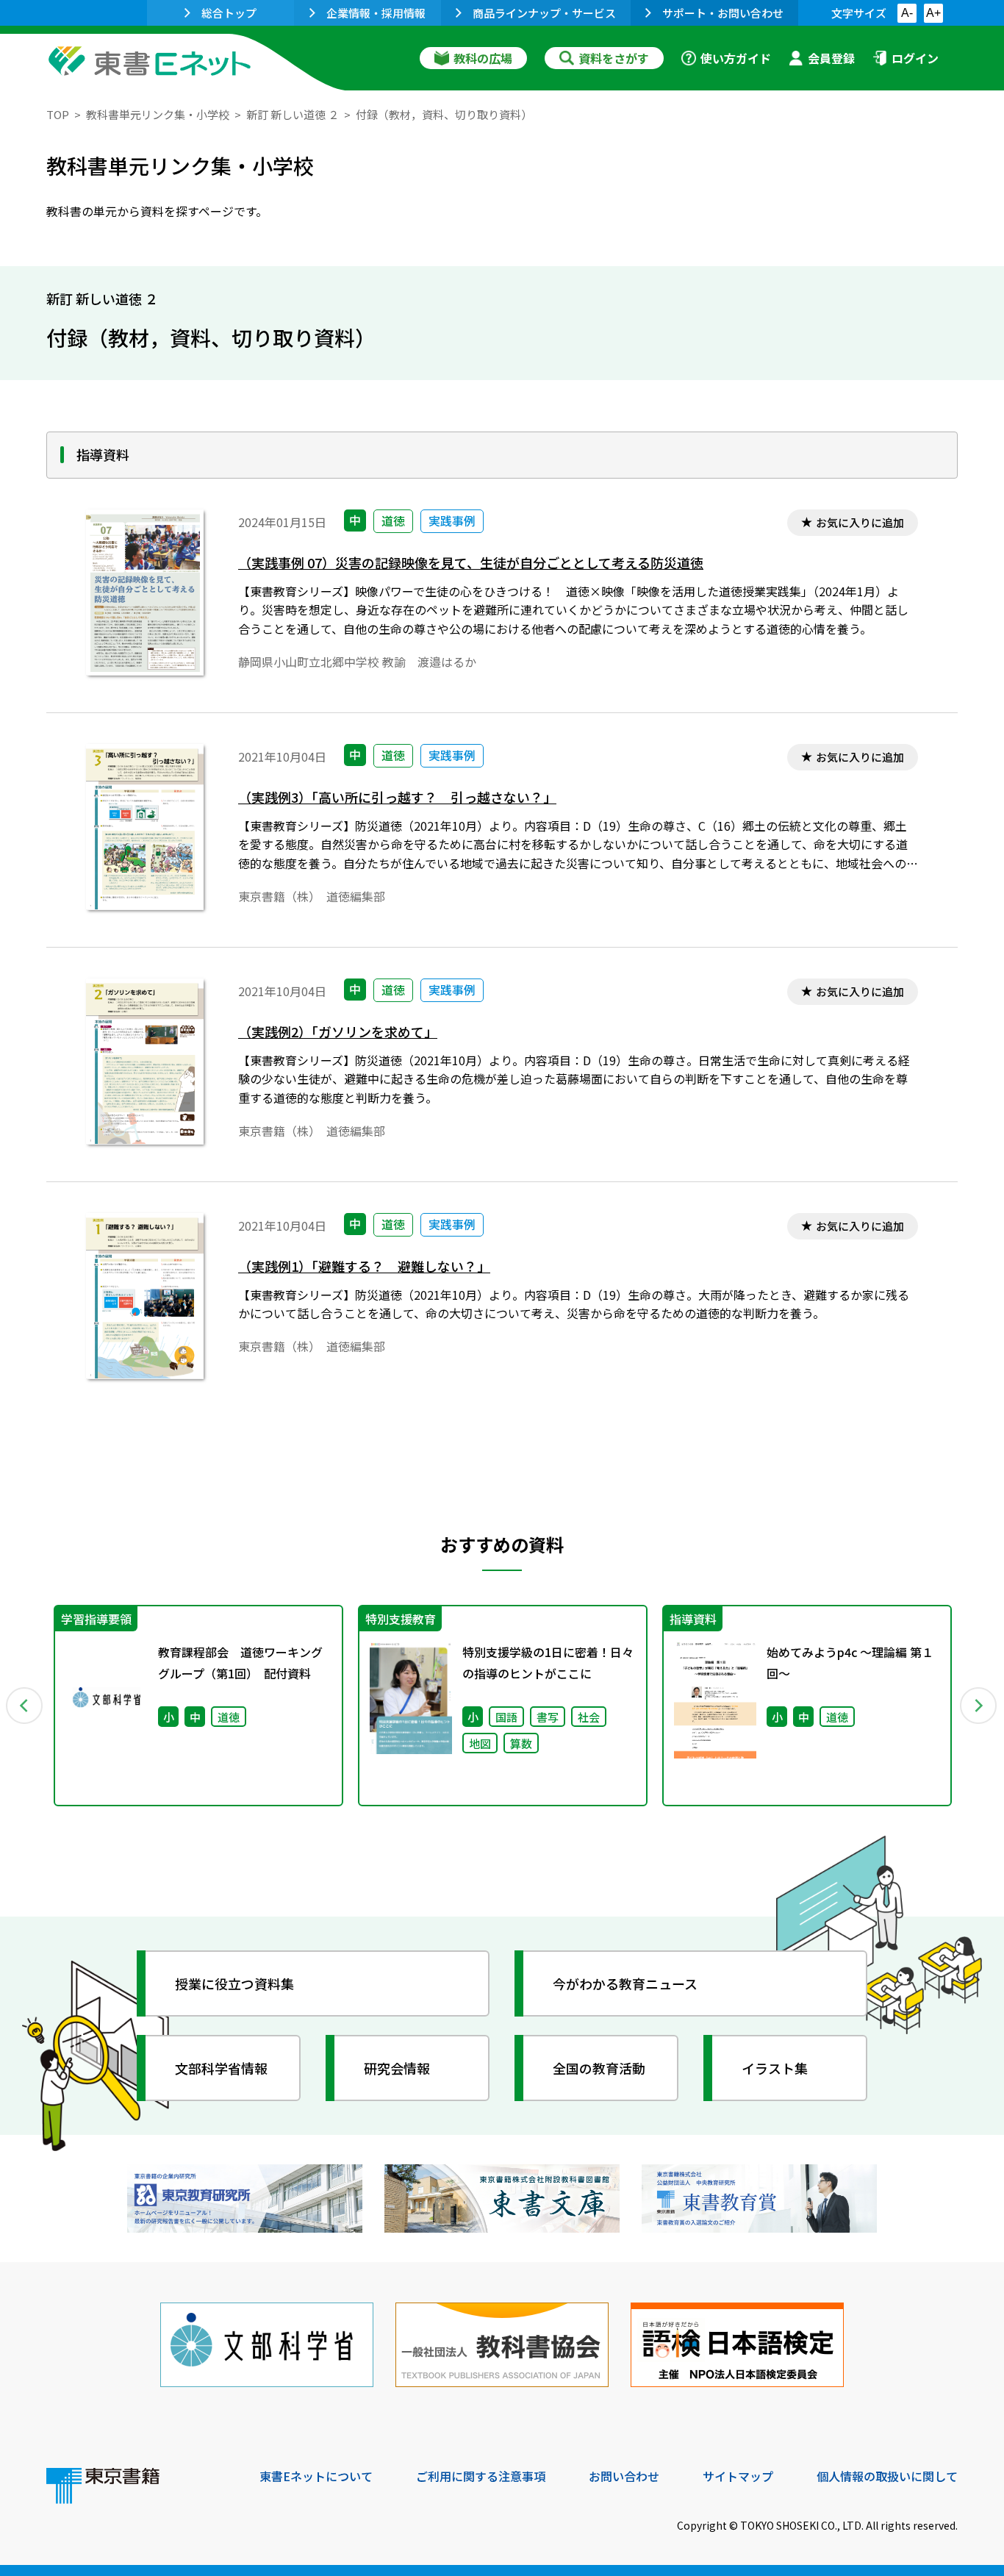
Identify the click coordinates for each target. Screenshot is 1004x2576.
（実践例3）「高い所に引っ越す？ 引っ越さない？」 (397, 797)
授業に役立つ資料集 (234, 1983)
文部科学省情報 (221, 2068)
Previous (25, 1706)
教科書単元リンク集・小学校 (158, 114)
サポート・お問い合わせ (723, 13)
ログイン (915, 58)
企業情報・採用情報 (376, 13)
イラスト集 (775, 2068)
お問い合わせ (624, 2476)
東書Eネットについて (316, 2476)
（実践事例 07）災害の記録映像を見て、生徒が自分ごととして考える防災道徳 (471, 563)
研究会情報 (397, 2068)
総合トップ (229, 13)
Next (979, 1706)
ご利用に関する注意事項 (481, 2476)
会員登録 (831, 58)
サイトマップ (738, 2476)
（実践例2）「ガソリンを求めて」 (338, 1032)
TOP (58, 114)
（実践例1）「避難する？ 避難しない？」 (364, 1266)
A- (907, 13)
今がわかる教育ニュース (625, 1983)
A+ (933, 13)
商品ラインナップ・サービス (544, 13)
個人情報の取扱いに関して (887, 2476)
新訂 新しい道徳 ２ (293, 114)
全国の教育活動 (599, 2068)
